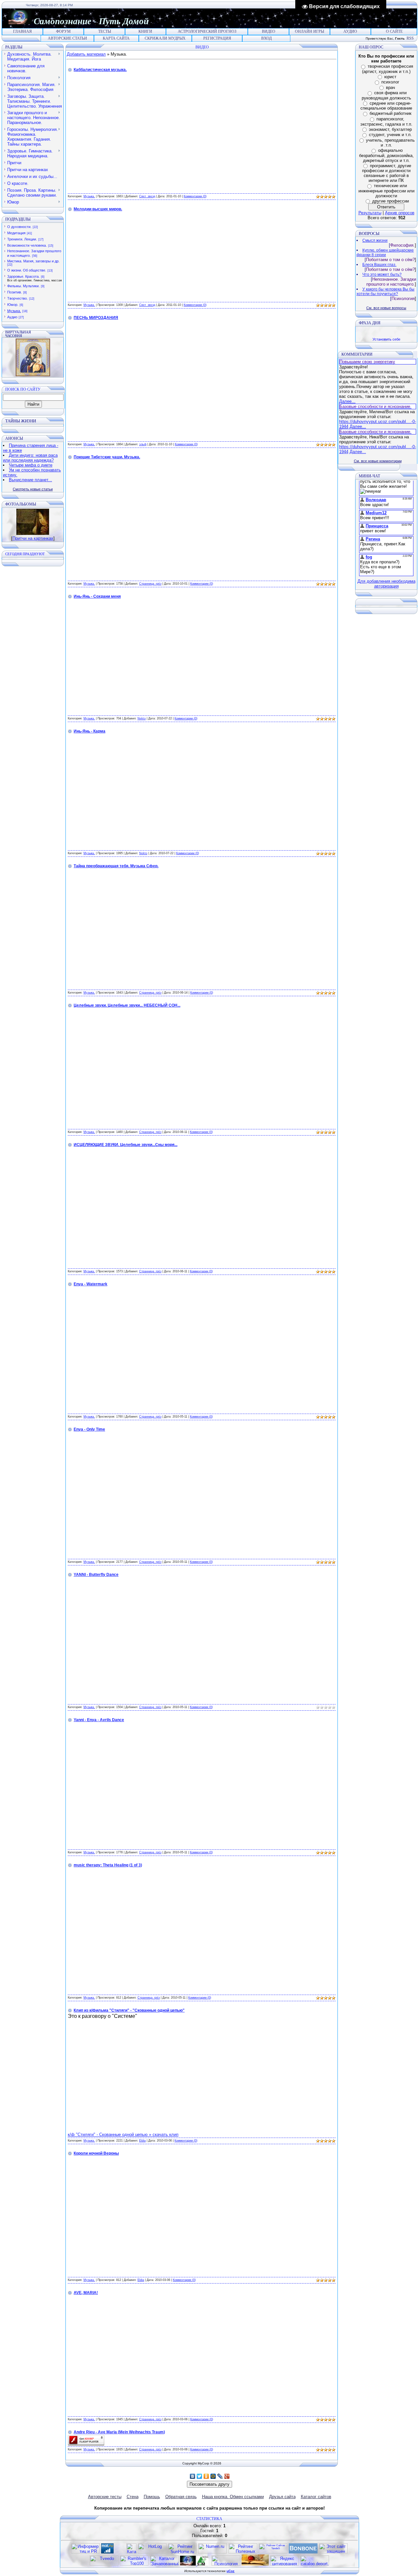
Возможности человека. (27, 245)
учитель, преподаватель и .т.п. (390, 143)
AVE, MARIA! (86, 2293)
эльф (143, 444)
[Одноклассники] (206, 2476)
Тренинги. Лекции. (22, 239)
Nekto (142, 718)
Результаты (370, 213)
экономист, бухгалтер (390, 129)
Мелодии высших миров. (98, 209)
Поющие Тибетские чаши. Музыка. (107, 457)
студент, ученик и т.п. (390, 135)
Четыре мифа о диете (31, 465)
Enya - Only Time (89, 1429)
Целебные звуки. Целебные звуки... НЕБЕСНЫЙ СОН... (127, 1005)
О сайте (394, 31)
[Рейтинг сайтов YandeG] (273, 2553)
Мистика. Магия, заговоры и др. (33, 261)
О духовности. (19, 227)
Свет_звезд (147, 196)
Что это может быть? (382, 274)
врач (391, 88)
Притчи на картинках (33, 538)
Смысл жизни (375, 240)
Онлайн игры (310, 31)
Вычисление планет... (30, 480)
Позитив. (15, 292)
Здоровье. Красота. (23, 276)
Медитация (16, 233)
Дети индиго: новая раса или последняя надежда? (30, 458)
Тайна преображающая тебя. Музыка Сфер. (116, 866)
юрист (390, 77)
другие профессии (391, 201)
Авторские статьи (67, 38)
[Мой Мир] (213, 2476)
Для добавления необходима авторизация (386, 584)
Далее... (347, 401)
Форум (63, 31)
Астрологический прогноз (207, 31)
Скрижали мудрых (165, 38)
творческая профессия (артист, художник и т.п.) (388, 69)
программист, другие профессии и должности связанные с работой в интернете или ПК (387, 173)
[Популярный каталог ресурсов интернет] (303, 2552)
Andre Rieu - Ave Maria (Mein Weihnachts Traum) (119, 2432)
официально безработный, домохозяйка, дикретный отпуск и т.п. (386, 155)
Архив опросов (400, 213)
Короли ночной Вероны (96, 2153)
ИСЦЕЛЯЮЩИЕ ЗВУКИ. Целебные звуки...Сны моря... (126, 1145)
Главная (22, 31)
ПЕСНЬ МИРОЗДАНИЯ (96, 318)
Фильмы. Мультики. (23, 286)
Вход (266, 38)
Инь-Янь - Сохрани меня (97, 596)
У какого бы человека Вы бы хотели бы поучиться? (385, 291)
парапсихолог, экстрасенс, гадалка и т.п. (386, 122)
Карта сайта (116, 38)
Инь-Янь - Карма (90, 731)
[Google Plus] (227, 2476)
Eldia (142, 2141)
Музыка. (14, 311)
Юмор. (13, 305)
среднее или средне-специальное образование (386, 106)
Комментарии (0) (195, 196)
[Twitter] (200, 2476)
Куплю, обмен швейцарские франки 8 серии (385, 253)
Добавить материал (86, 54)
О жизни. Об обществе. (27, 270)
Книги (145, 31)
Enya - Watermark (91, 1284)
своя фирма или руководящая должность (386, 95)
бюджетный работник (391, 113)
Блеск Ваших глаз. (379, 265)
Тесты (105, 31)
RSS (410, 38)
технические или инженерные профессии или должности (386, 191)
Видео (269, 31)
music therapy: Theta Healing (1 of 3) (108, 1865)
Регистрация (217, 38)
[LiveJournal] (220, 2476)
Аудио (350, 31)
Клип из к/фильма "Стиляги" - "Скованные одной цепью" (129, 2010)
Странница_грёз (150, 584)
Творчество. (18, 298)
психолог (390, 82)
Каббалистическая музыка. (100, 70)
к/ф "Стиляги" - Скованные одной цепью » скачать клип (123, 2135)
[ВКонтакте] (193, 2476)
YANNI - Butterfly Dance (96, 1575)
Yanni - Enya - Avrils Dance (99, 1720)
